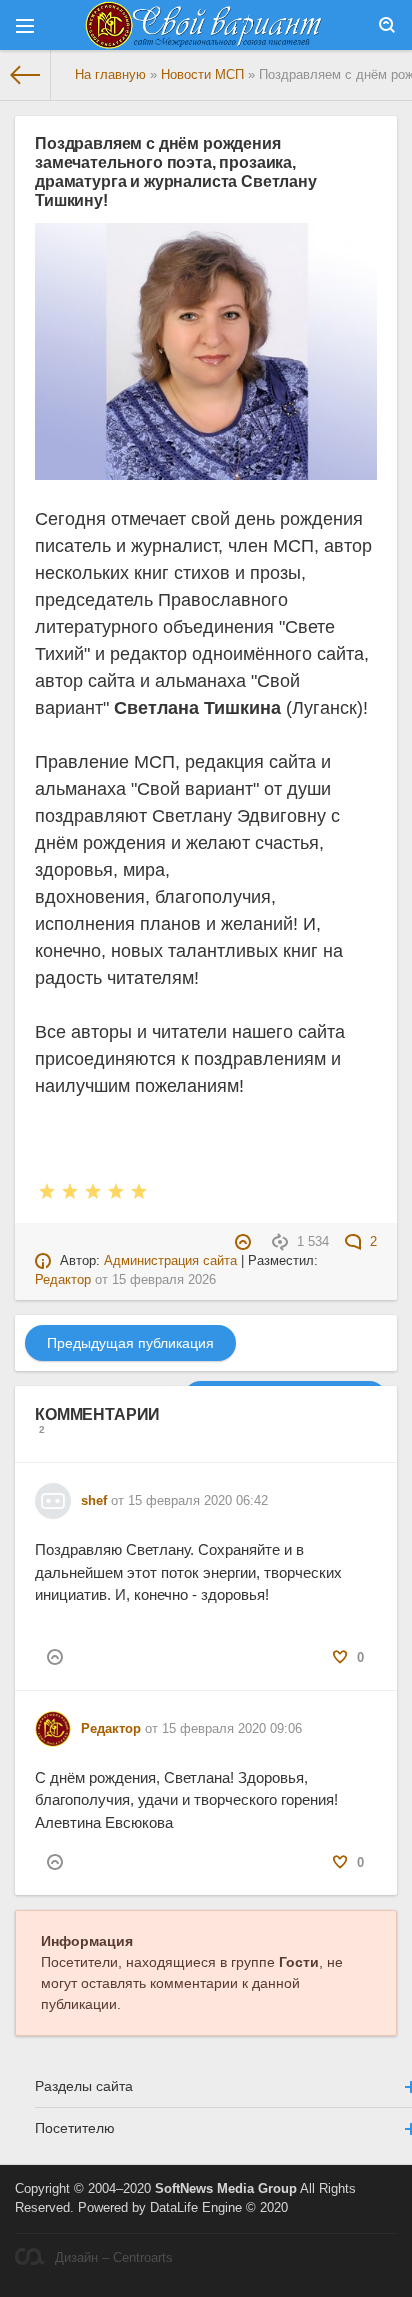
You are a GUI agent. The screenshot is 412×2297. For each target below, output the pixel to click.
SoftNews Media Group (226, 2189)
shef (94, 1501)
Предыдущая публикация (130, 1343)
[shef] (53, 1492)
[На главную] (25, 75)
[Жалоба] (245, 1242)
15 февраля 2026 (164, 1280)
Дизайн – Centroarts (114, 2258)
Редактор (63, 1280)
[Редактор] (53, 1720)
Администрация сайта (170, 1261)
